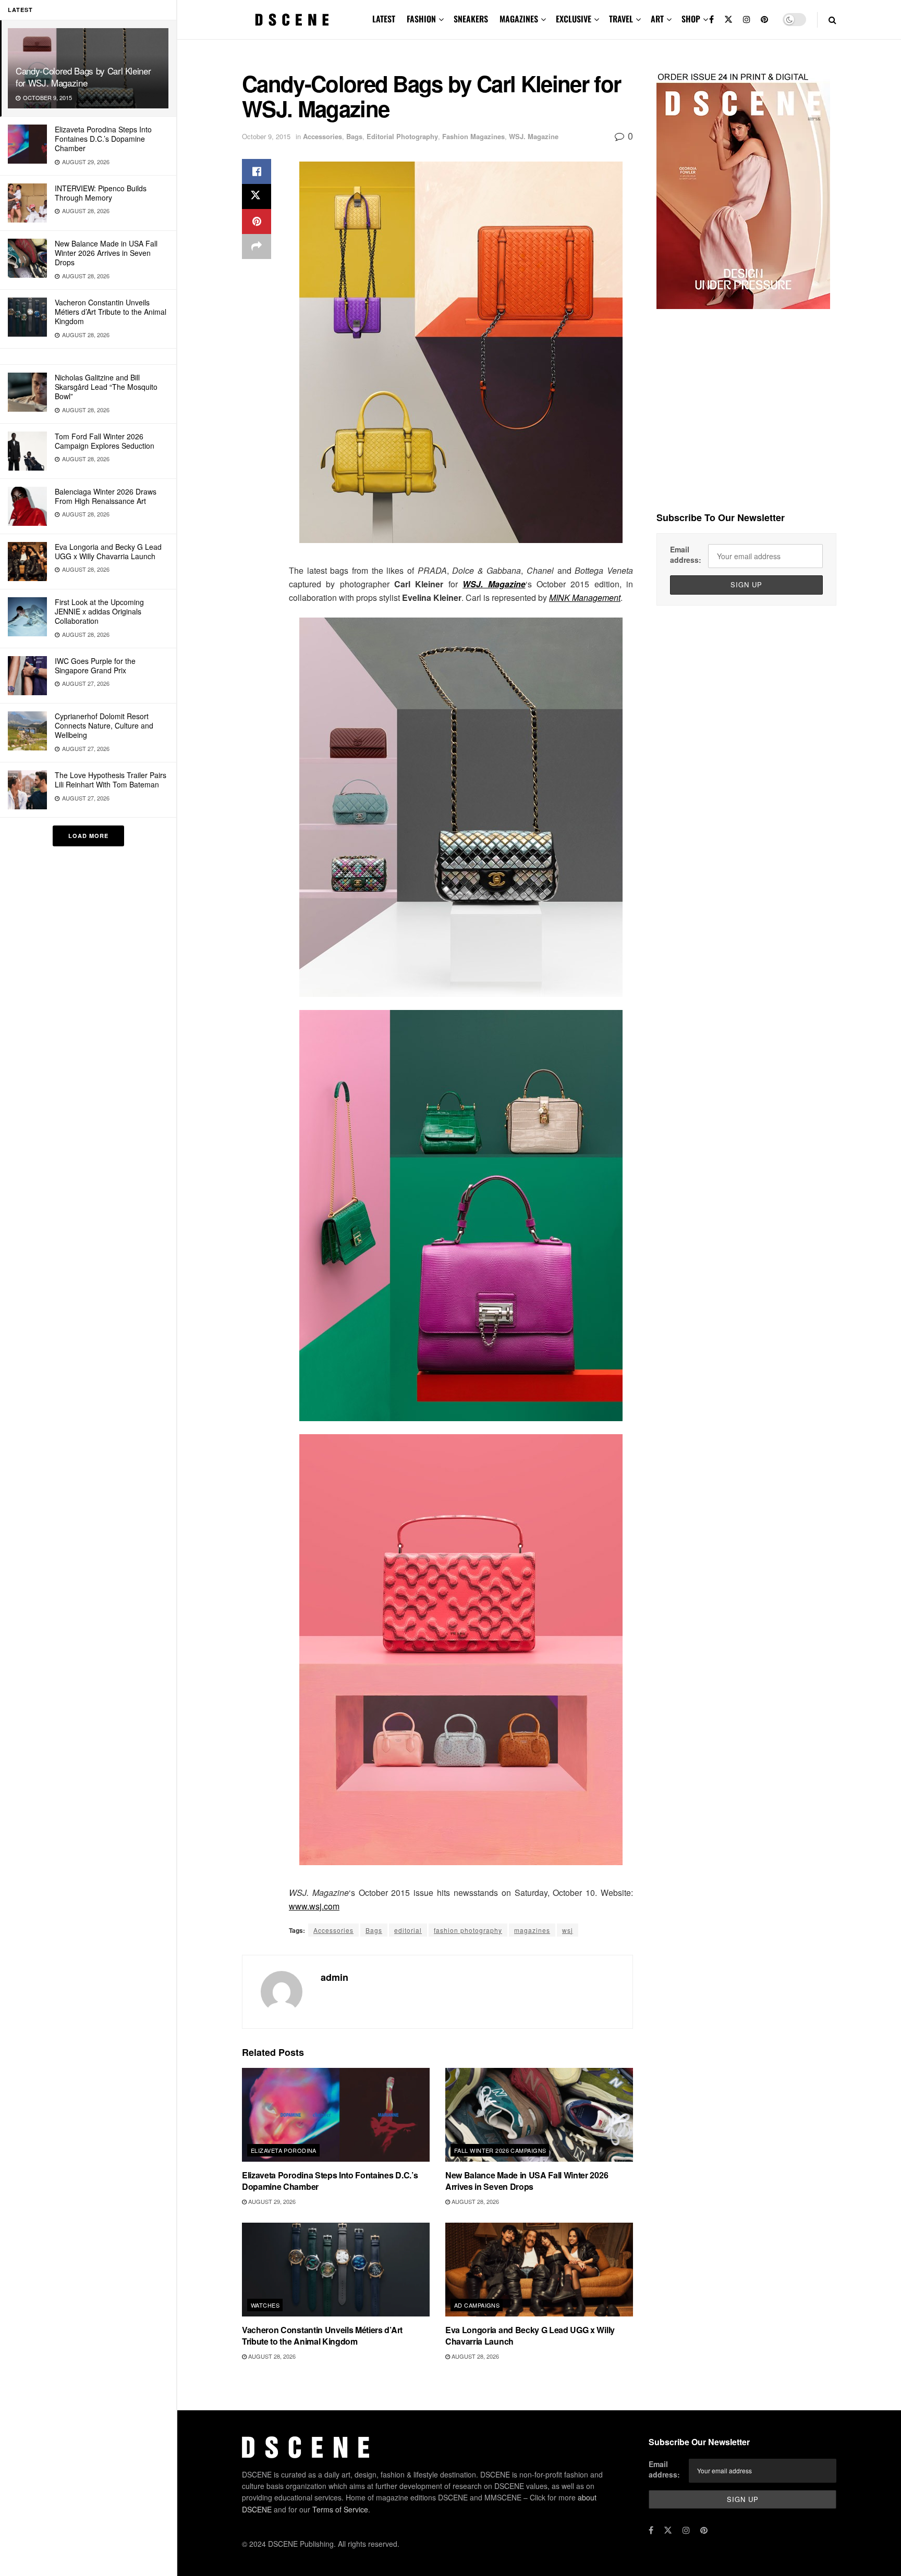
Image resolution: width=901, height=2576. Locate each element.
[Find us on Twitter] (728, 20)
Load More (88, 836)
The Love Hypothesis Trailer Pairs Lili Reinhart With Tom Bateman (111, 780)
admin (334, 1977)
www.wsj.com (314, 1906)
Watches (265, 2305)
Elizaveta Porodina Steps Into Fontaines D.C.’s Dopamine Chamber (103, 139)
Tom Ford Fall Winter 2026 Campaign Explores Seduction (105, 441)
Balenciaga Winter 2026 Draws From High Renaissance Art (106, 496)
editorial (408, 1930)
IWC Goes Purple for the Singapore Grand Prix (95, 665)
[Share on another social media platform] (257, 246)
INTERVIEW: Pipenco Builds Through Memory (101, 193)
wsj (568, 1930)
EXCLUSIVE (574, 19)
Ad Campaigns (477, 2305)
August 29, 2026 (271, 2201)
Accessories (322, 136)
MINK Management (585, 597)
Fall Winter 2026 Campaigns (500, 2150)
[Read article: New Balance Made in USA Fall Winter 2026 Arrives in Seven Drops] (539, 2115)
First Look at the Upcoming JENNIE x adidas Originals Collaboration (99, 611)
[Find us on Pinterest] (764, 20)
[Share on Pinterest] (257, 221)
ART (657, 19)
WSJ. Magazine (534, 136)
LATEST (384, 19)
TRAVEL (621, 19)
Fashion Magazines (473, 136)
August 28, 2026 (474, 2201)
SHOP (691, 19)
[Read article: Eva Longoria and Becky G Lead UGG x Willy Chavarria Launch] (539, 2270)
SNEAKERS (471, 19)
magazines (532, 1930)
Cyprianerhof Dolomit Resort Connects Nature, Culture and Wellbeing (104, 725)
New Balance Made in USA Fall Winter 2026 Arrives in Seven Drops (106, 253)
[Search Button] (832, 20)
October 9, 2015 (266, 136)
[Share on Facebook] (257, 171)
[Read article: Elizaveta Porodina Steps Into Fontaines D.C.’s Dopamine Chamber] (336, 2115)
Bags (354, 136)
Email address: (686, 554)
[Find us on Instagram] (747, 20)
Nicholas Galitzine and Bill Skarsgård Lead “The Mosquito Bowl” (106, 387)
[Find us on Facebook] (711, 20)
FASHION (421, 19)
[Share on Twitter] (257, 196)
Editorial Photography (402, 136)
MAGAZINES (519, 19)
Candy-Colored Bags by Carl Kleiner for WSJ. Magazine (83, 77)
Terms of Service (340, 2509)
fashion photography (468, 1930)
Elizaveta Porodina (284, 2150)
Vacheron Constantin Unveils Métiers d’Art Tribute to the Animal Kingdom (111, 312)
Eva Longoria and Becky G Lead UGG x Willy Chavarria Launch (108, 551)
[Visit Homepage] (292, 20)
